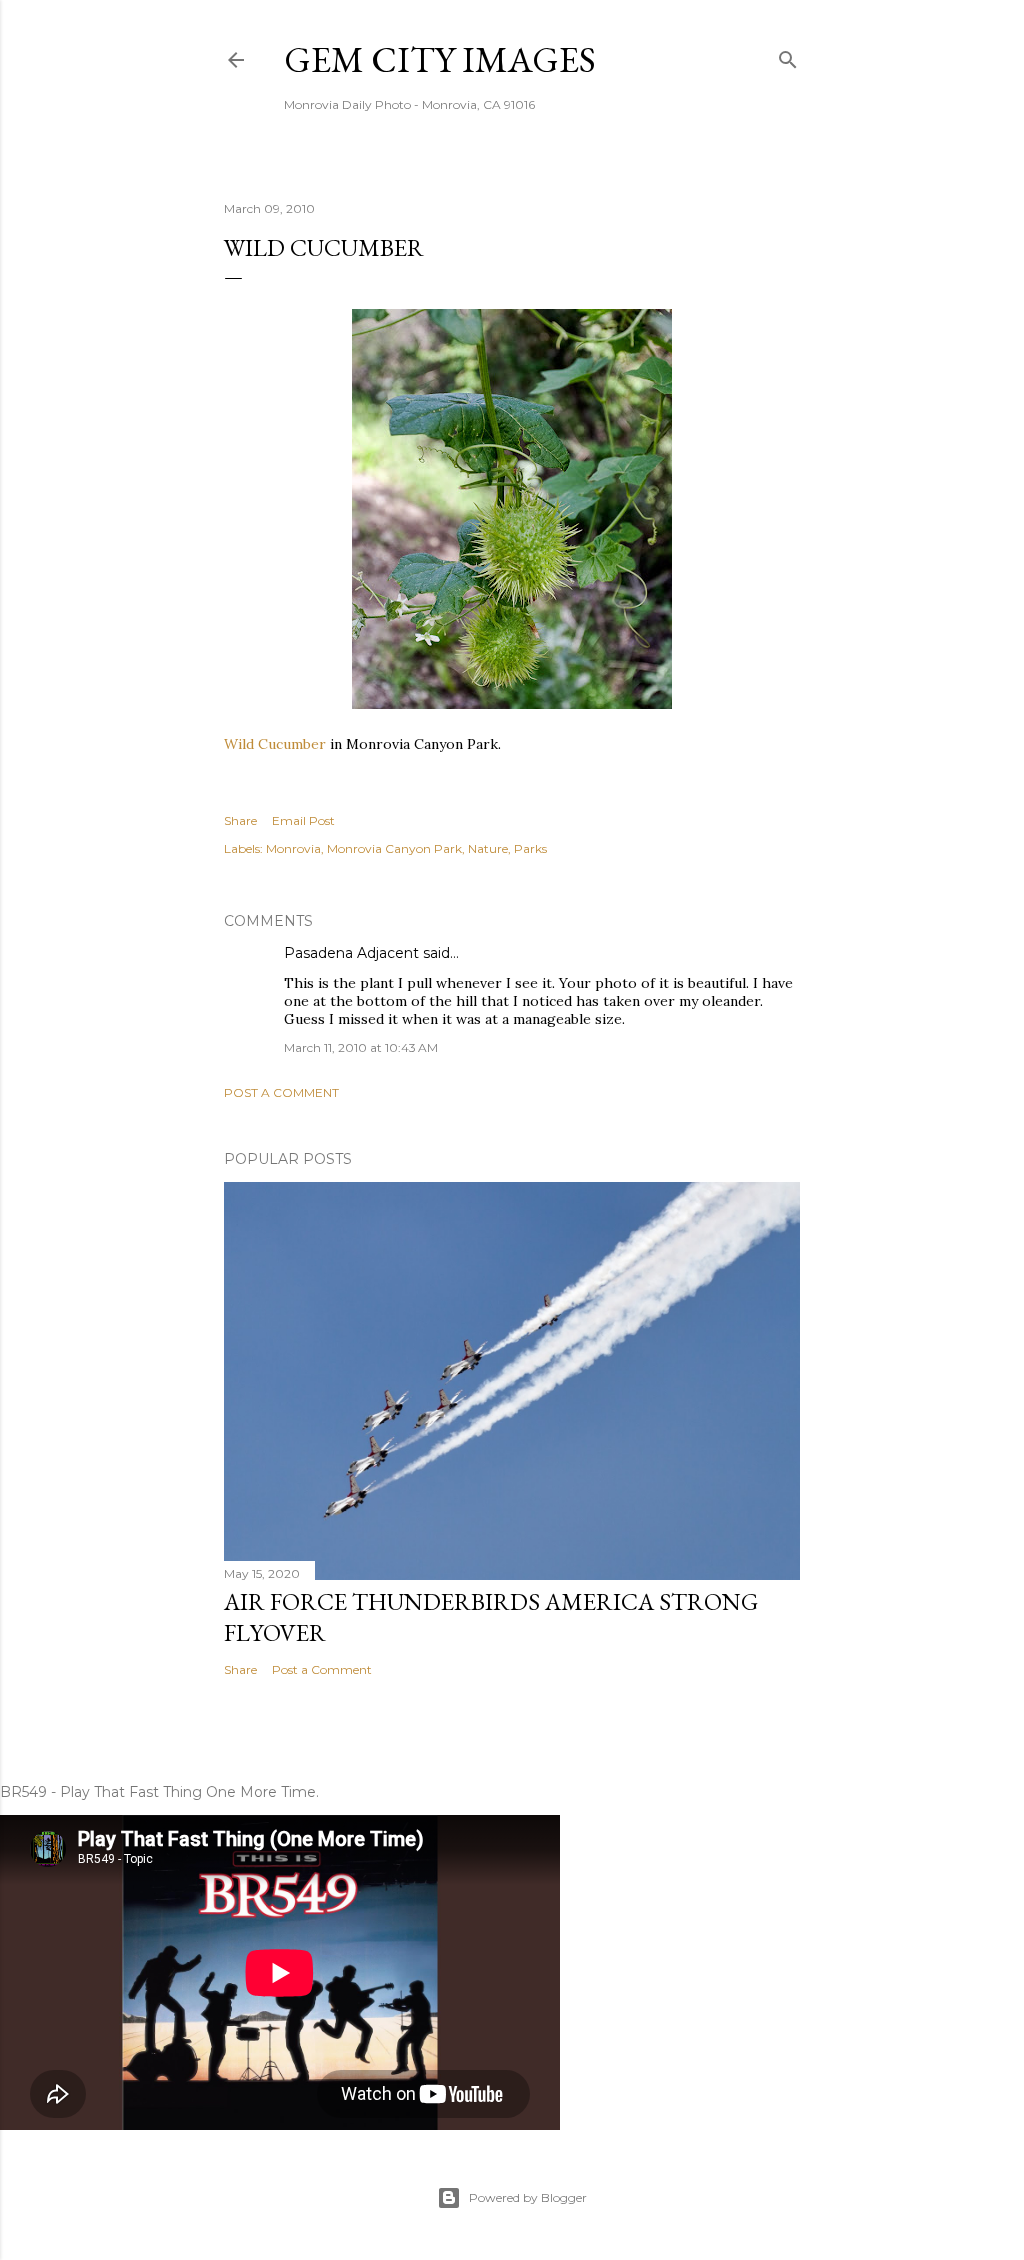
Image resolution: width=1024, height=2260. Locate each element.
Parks (530, 848)
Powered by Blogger (528, 2197)
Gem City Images (440, 59)
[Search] (788, 55)
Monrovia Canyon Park (394, 848)
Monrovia (293, 848)
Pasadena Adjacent (351, 953)
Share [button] (240, 820)
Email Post (303, 820)
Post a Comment (281, 1092)
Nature (488, 848)
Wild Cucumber (275, 744)
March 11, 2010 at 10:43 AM (361, 1047)
